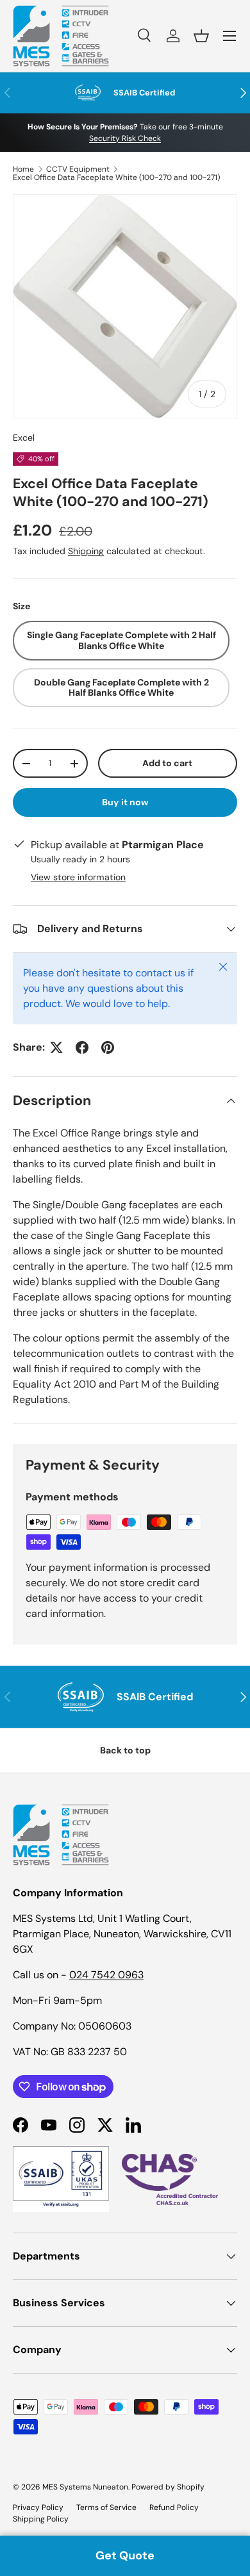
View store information (78, 877)
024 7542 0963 (106, 1975)
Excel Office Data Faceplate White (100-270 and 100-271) (116, 177)
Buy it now (125, 802)
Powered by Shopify (168, 2487)
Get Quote (125, 2555)
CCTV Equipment (78, 169)
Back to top (125, 1750)
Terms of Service (106, 2507)
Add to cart (167, 763)
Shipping (86, 551)
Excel (24, 438)
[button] (201, 36)
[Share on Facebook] (82, 1047)
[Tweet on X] (56, 1047)
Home (23, 169)
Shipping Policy (41, 2519)
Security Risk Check (125, 138)
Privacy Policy (38, 2507)
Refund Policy (174, 2507)
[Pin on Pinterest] (108, 1047)
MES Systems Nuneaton (85, 2487)
